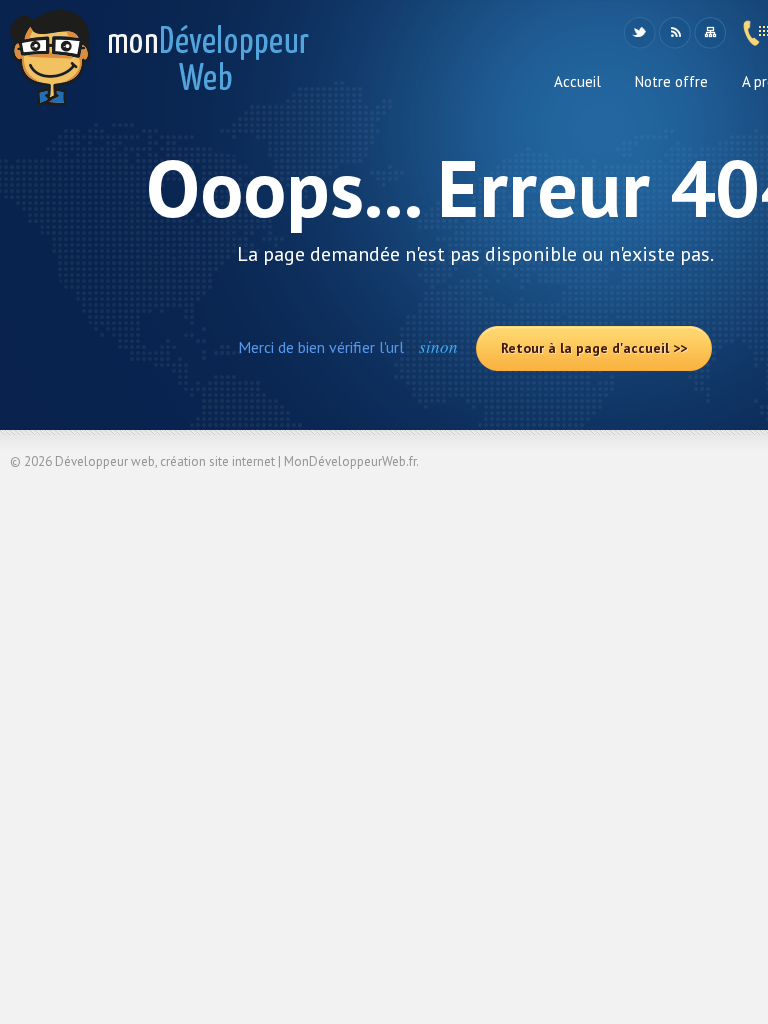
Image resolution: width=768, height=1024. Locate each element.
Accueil (577, 81)
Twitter (639, 33)
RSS (674, 33)
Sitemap (709, 33)
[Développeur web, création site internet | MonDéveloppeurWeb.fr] (160, 66)
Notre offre (671, 81)
